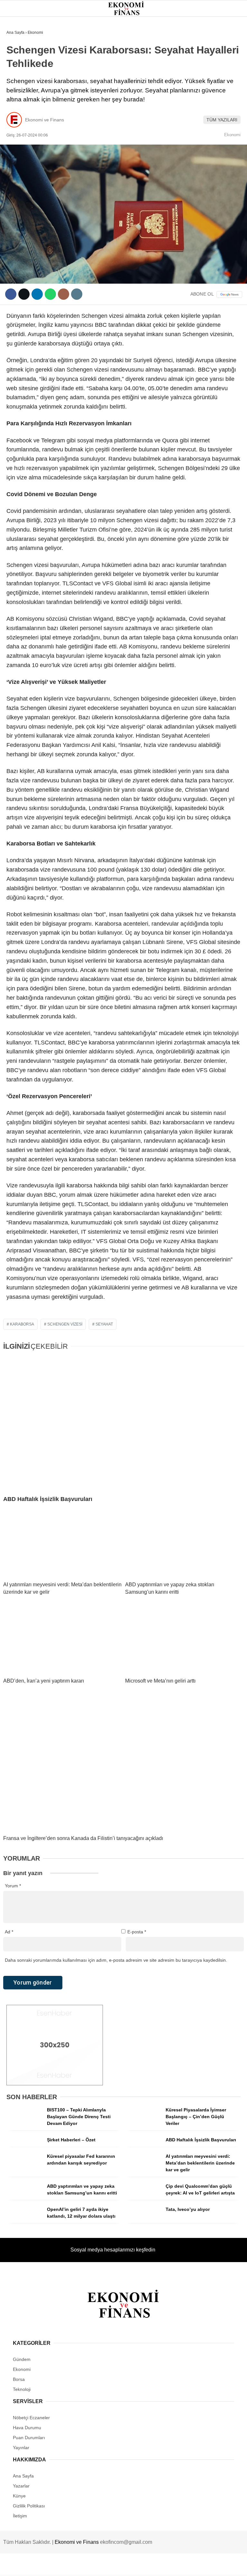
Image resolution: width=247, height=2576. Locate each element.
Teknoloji (22, 131)
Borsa (17, 92)
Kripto (18, 105)
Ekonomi (20, 66)
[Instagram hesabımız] (118, 2566)
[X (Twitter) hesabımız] (79, 2566)
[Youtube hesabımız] (157, 2566)
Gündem (19, 53)
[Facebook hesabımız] (40, 2566)
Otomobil (21, 144)
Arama (181, 31)
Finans (17, 79)
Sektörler (23, 118)
